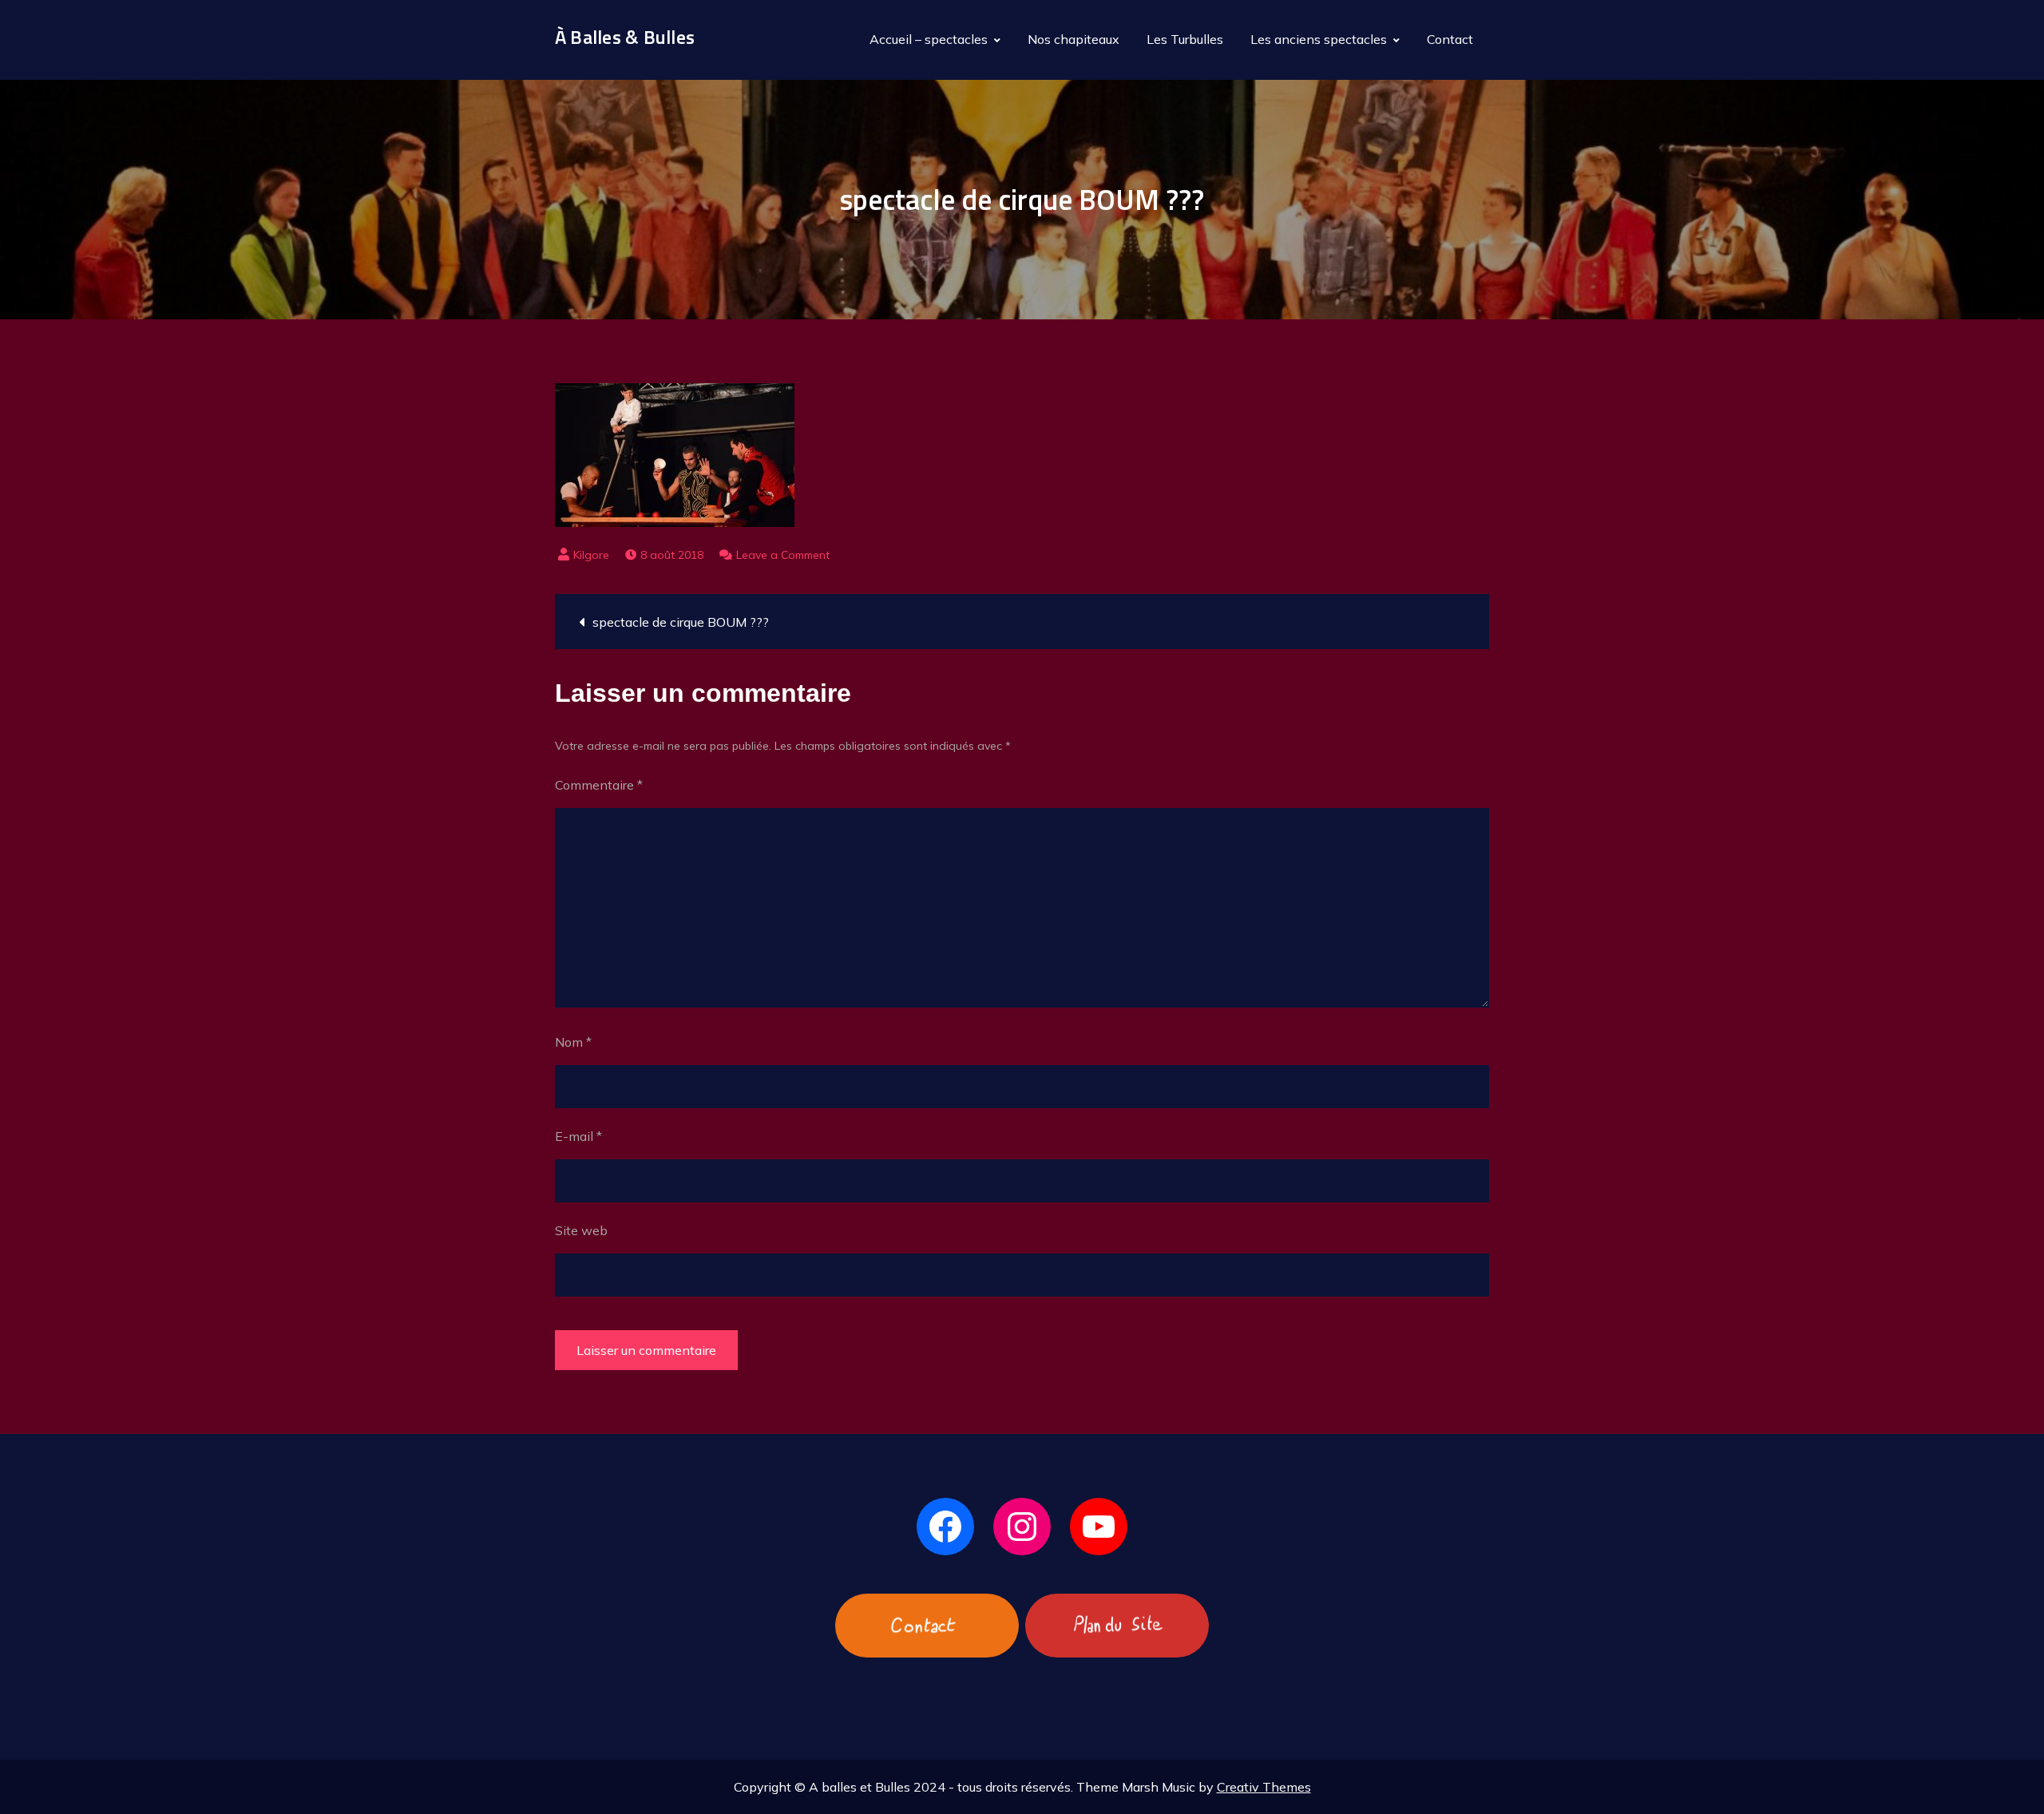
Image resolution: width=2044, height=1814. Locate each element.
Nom (573, 1042)
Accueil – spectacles (929, 39)
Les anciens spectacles (1319, 39)
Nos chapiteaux (1073, 39)
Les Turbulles (1185, 39)
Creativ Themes (1264, 1787)
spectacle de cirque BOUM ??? (681, 622)
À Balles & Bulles (625, 37)
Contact (1450, 39)
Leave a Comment (783, 555)
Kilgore (591, 555)
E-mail (578, 1136)
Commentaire (599, 785)
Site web (581, 1230)
